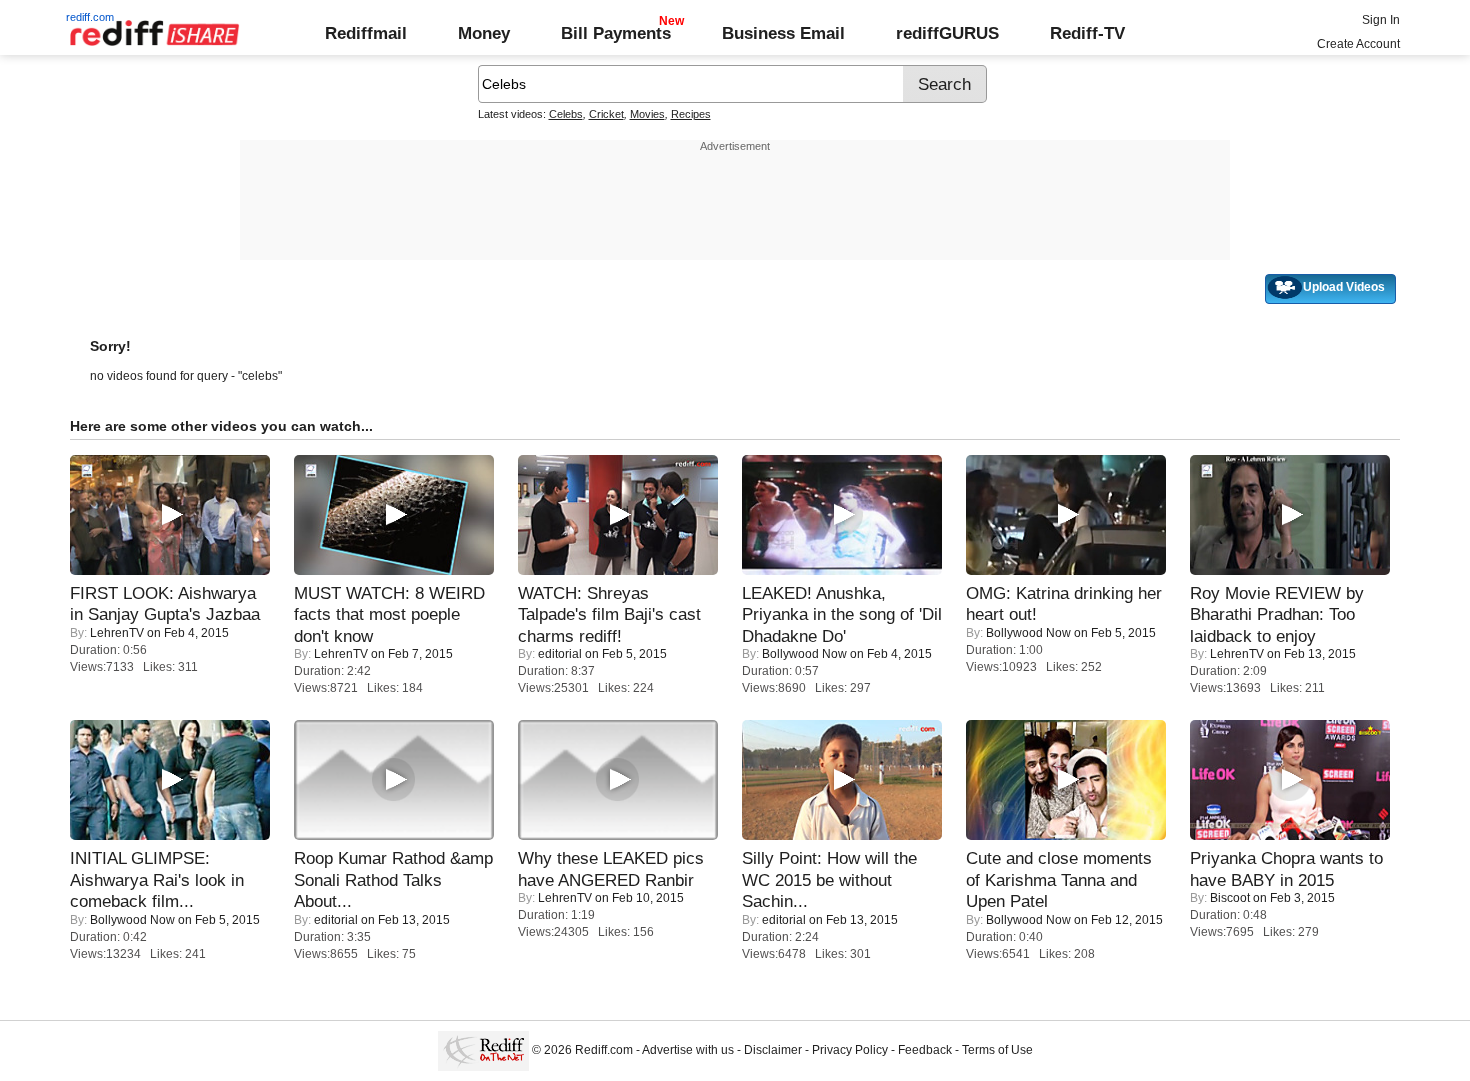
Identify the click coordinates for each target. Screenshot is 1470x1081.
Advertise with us (688, 1050)
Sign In (1381, 20)
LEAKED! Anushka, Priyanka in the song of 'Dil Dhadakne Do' (842, 614)
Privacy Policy (850, 1050)
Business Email (783, 33)
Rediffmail (366, 33)
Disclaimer (773, 1050)
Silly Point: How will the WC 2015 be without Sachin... (829, 879)
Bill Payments (616, 33)
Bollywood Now (804, 654)
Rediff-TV (1087, 33)
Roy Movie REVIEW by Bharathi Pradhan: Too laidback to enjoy (1277, 614)
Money (484, 33)
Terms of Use (997, 1050)
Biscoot (1230, 898)
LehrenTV (117, 633)
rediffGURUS (947, 33)
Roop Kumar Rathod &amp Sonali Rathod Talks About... (393, 879)
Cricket (606, 114)
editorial (560, 654)
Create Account (1358, 44)
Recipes (691, 114)
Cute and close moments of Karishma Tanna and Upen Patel (1059, 879)
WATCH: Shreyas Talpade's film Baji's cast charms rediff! (609, 614)
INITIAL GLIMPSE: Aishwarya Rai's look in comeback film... (157, 879)
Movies (647, 114)
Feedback (925, 1050)
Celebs (566, 114)
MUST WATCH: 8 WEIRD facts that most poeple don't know (389, 614)
